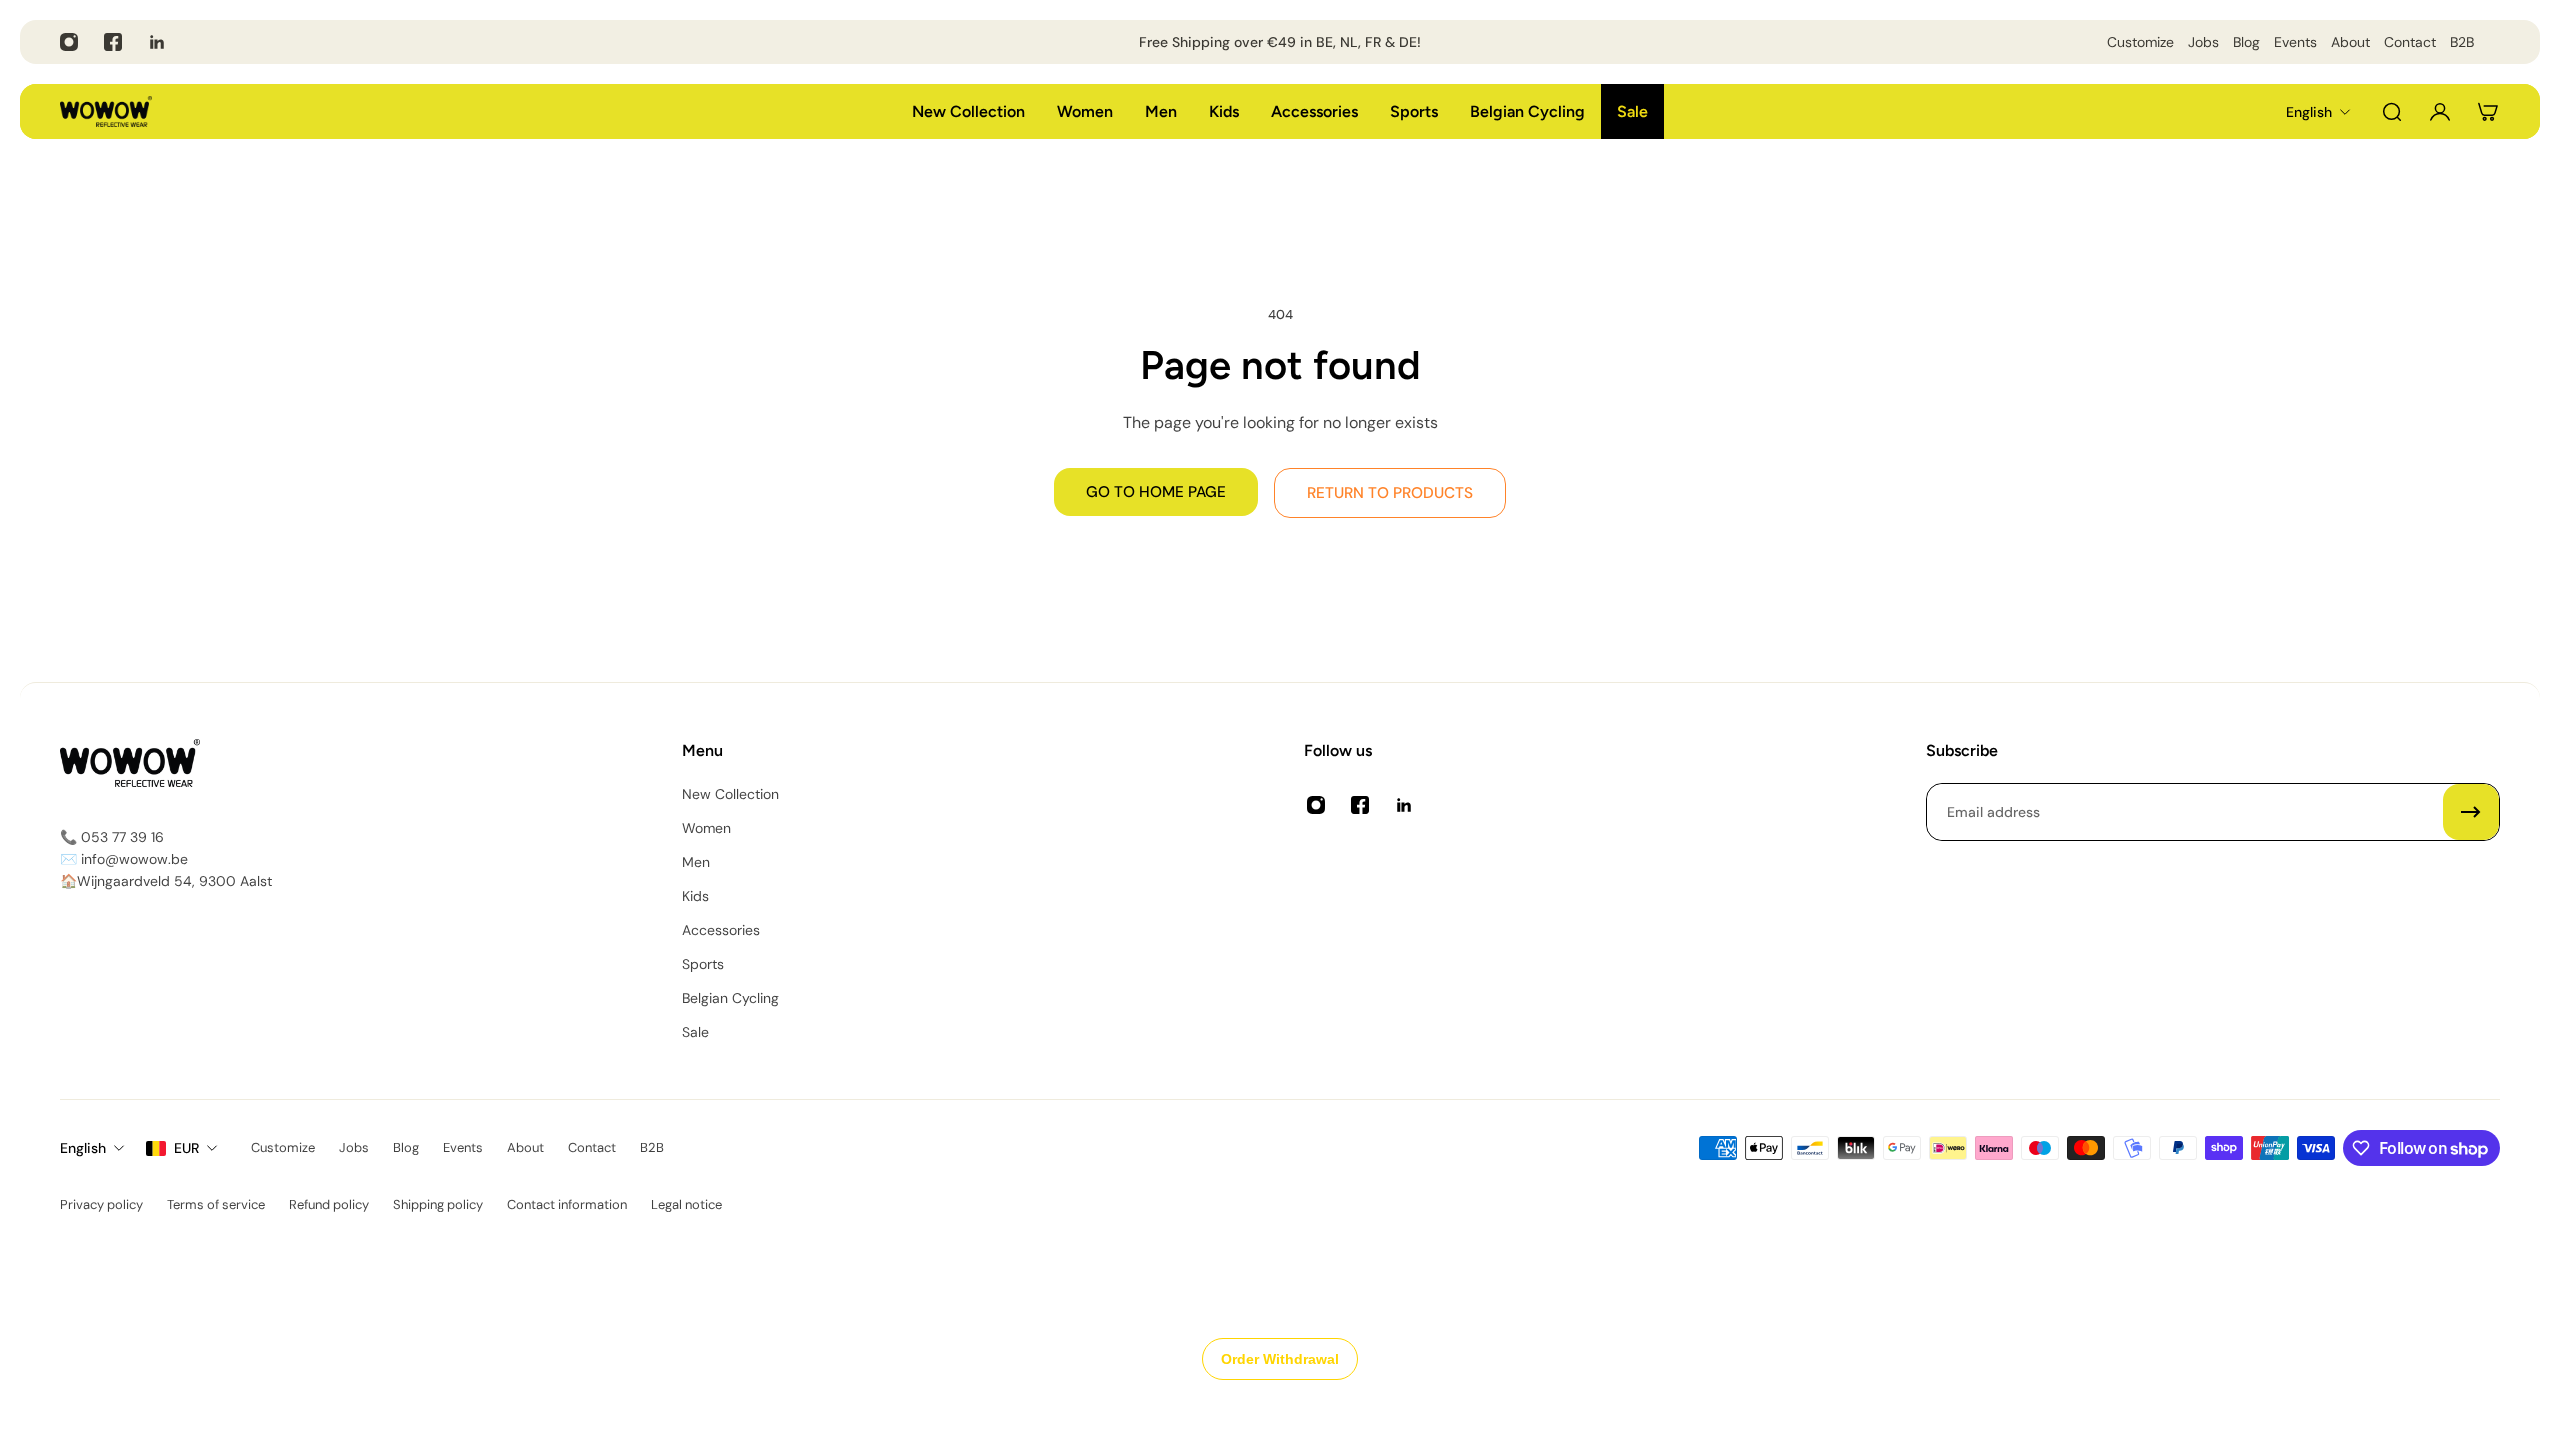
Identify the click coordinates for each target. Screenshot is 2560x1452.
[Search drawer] (2392, 112)
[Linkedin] (157, 42)
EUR (186, 1148)
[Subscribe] (2471, 812)
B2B (2462, 42)
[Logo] (106, 111)
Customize (2140, 42)
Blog (2246, 42)
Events (2295, 42)
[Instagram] (69, 42)
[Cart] (2488, 112)
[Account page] (2440, 112)
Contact (2410, 42)
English (83, 1148)
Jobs (2203, 42)
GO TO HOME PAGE (1156, 492)
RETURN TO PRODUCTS (1390, 493)
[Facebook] (113, 42)
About (2350, 42)
